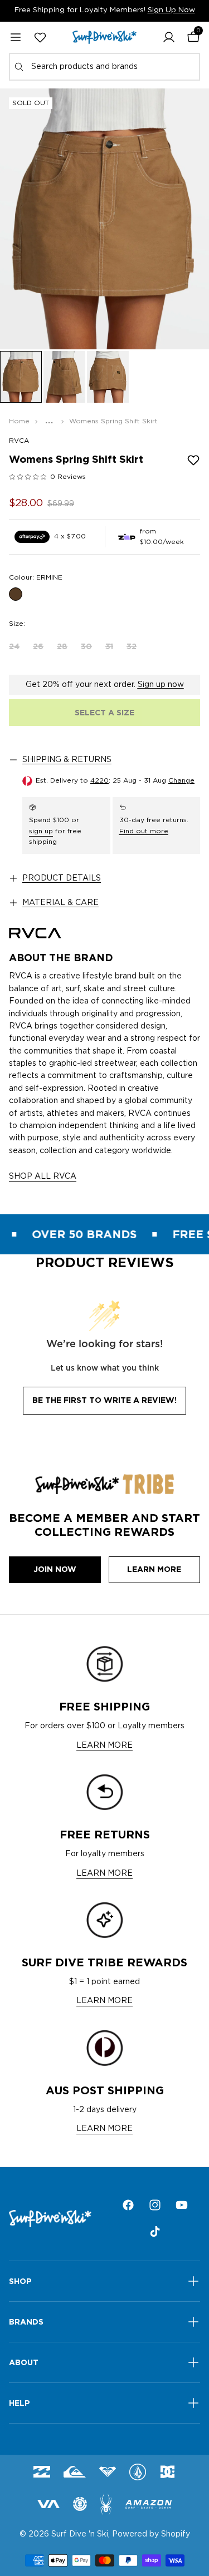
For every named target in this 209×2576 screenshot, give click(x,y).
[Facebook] (128, 2205)
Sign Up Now (171, 10)
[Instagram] (155, 2205)
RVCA (19, 441)
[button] (169, 37)
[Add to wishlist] (193, 460)
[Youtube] (182, 2205)
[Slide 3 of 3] (108, 377)
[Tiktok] (155, 2232)
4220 (99, 780)
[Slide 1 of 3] (21, 377)
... (49, 421)
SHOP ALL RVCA (43, 1176)
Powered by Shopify (151, 2534)
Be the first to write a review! (104, 1400)
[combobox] (104, 67)
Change (181, 780)
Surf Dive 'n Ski (80, 2534)
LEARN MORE (104, 1746)
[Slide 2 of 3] (64, 377)
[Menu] (16, 37)
